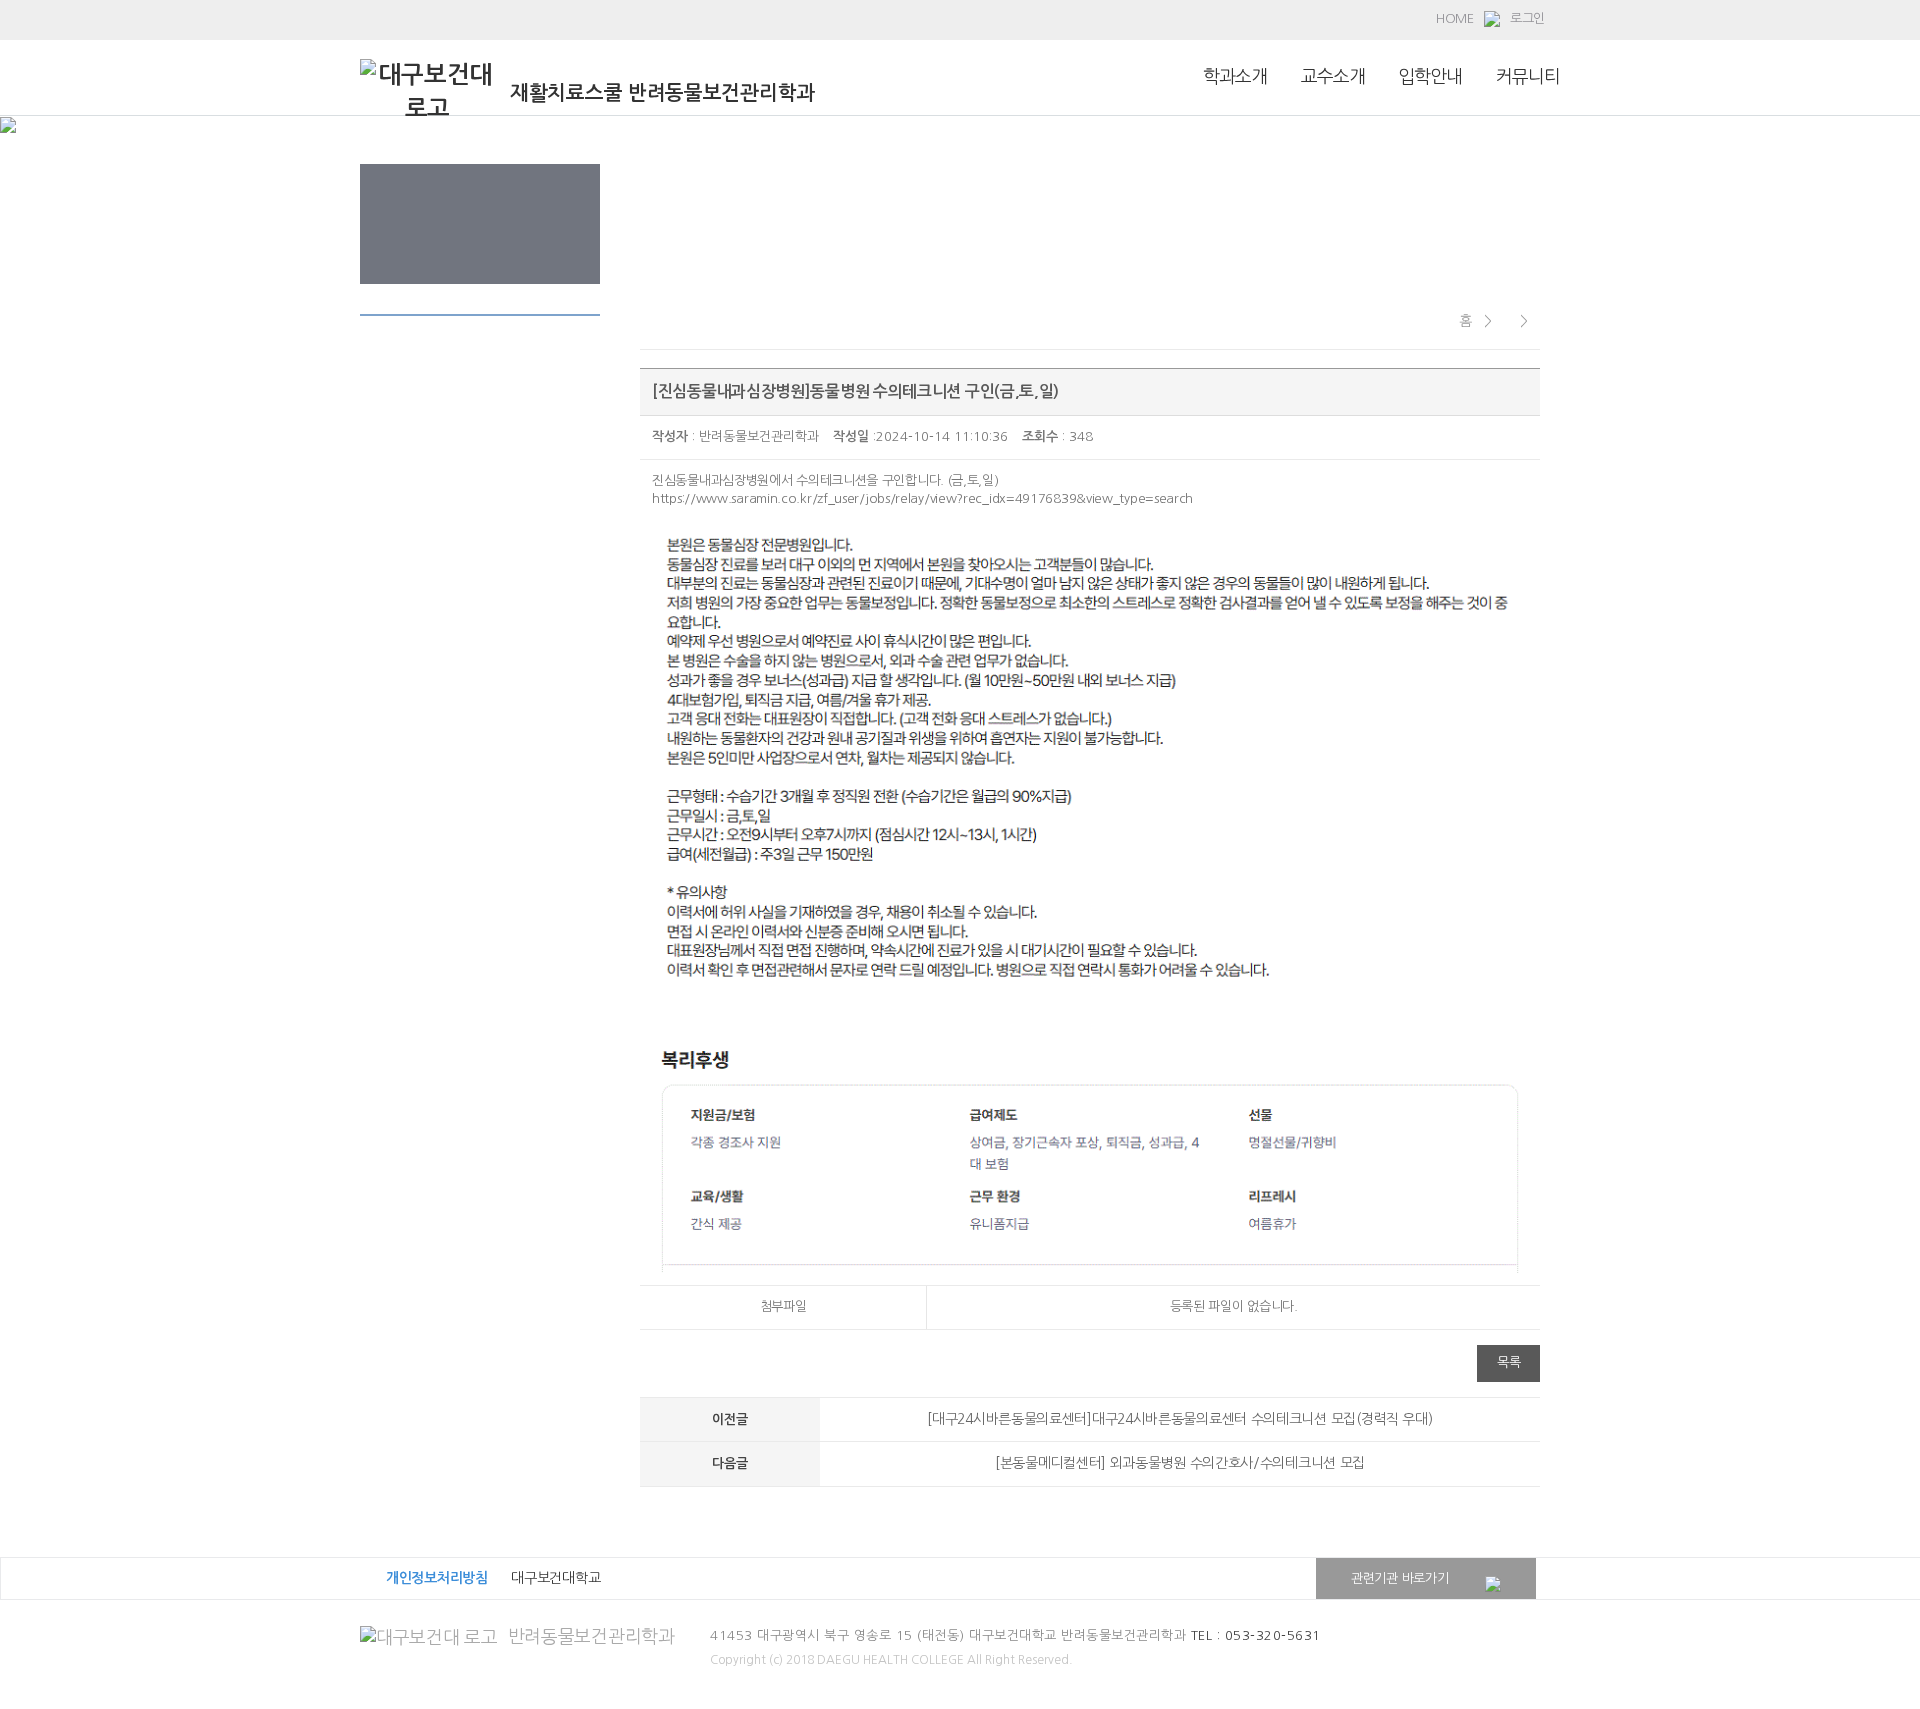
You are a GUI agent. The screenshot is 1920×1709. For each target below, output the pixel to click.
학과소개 (1235, 77)
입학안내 (1430, 77)
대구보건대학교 (555, 1578)
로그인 (1527, 18)
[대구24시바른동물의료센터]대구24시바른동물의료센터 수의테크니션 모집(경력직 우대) (1179, 1419)
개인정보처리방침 (437, 1578)
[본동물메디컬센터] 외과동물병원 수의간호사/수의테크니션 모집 (1180, 1463)
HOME (1455, 18)
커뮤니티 (1528, 77)
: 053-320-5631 (1256, 1635)
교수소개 (1333, 77)
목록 (1508, 1362)
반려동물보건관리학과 (591, 1637)
